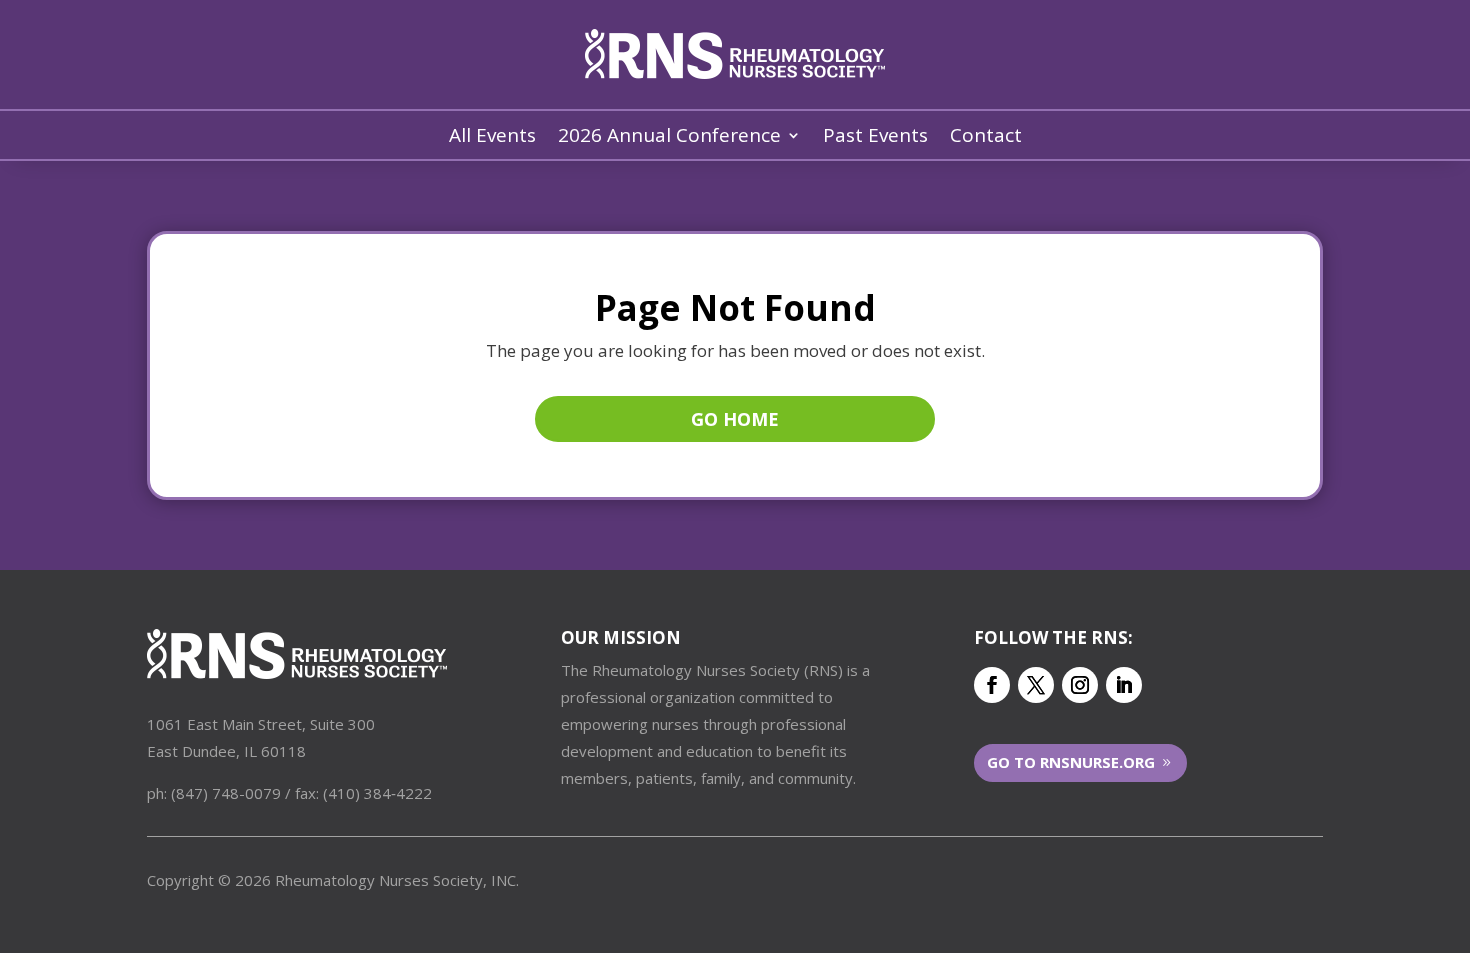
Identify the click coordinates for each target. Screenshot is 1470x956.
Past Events (875, 138)
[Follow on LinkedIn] (1124, 685)
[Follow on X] (1036, 685)
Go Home (735, 419)
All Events (492, 138)
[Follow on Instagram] (1080, 685)
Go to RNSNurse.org (1071, 762)
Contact (986, 138)
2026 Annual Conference (669, 138)
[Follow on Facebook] (992, 685)
